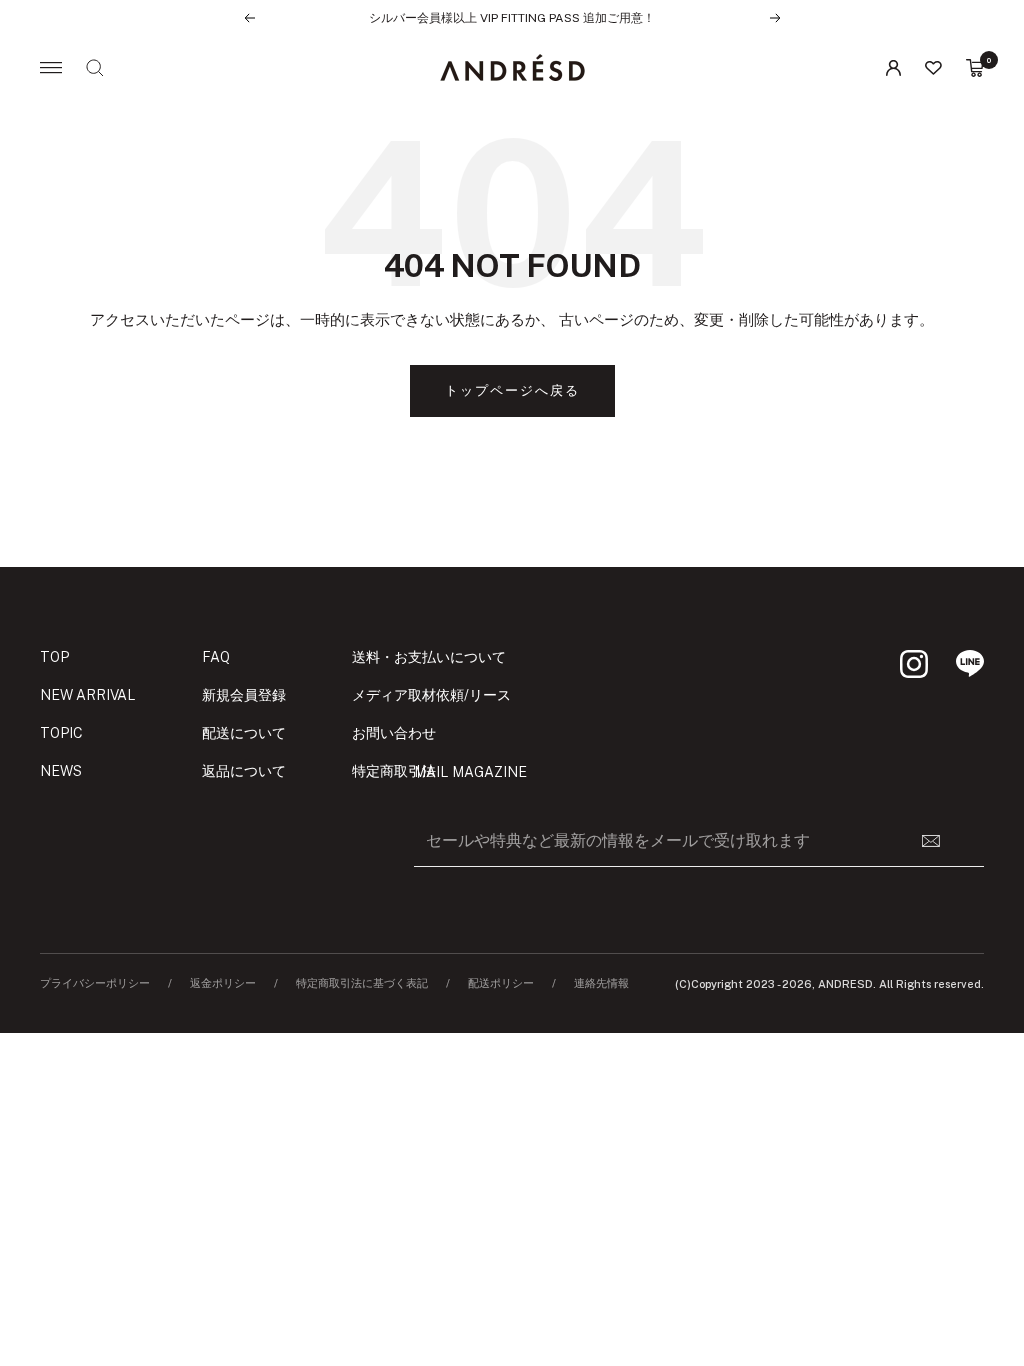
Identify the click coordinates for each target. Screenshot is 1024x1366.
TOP (54, 657)
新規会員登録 (244, 695)
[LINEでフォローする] (970, 664)
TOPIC (61, 733)
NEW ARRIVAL (88, 695)
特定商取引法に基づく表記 (362, 983)
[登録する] (943, 841)
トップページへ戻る (512, 390)
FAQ (216, 657)
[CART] (975, 68)
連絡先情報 (601, 983)
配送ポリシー (501, 983)
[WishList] (933, 68)
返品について (244, 771)
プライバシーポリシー (95, 983)
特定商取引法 (394, 771)
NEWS (61, 771)
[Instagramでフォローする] (914, 664)
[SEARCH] (95, 68)
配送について (244, 733)
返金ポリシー (223, 983)
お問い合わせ (394, 733)
